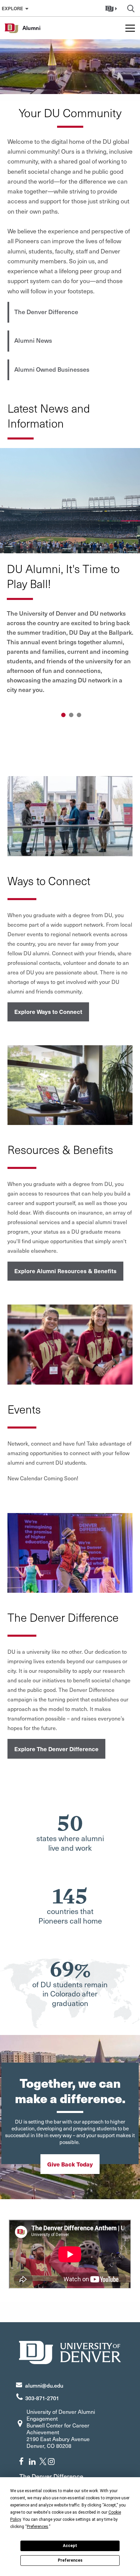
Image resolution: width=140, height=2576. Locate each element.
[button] (112, 8)
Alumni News (33, 340)
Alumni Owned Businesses (52, 369)
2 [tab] (71, 715)
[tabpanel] (70, 576)
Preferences (70, 2560)
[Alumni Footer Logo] (70, 2352)
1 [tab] (63, 715)
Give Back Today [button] (70, 2164)
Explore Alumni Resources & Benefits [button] (65, 1271)
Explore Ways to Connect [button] (48, 1012)
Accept (70, 2546)
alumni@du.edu (44, 2385)
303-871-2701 (42, 2398)
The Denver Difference (46, 312)
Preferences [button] (38, 2527)
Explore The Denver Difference (56, 1749)
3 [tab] (79, 715)
